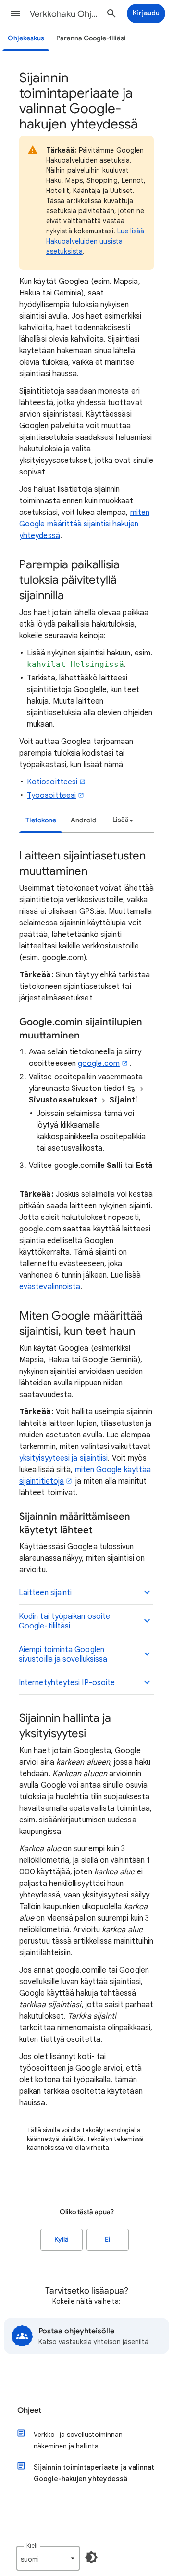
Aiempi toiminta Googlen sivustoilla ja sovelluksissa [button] (63, 1654)
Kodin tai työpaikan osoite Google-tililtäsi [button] (64, 1621)
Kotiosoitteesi (52, 782)
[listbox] (122, 820)
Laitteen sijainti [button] (45, 1593)
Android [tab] (84, 820)
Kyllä (62, 2239)
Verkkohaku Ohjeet (65, 14)
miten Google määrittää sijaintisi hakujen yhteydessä (84, 524)
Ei (108, 2239)
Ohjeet (29, 2410)
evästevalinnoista (50, 1287)
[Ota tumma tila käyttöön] (91, 2557)
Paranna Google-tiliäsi (91, 38)
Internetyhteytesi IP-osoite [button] (67, 1683)
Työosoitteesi (51, 795)
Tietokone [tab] (41, 820)
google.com (99, 1064)
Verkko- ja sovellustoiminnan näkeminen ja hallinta (78, 2440)
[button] (15, 13)
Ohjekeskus (26, 38)
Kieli (32, 2545)
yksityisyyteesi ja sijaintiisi (63, 1458)
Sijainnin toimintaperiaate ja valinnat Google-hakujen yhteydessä (94, 2473)
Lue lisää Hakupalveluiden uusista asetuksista (95, 241)
